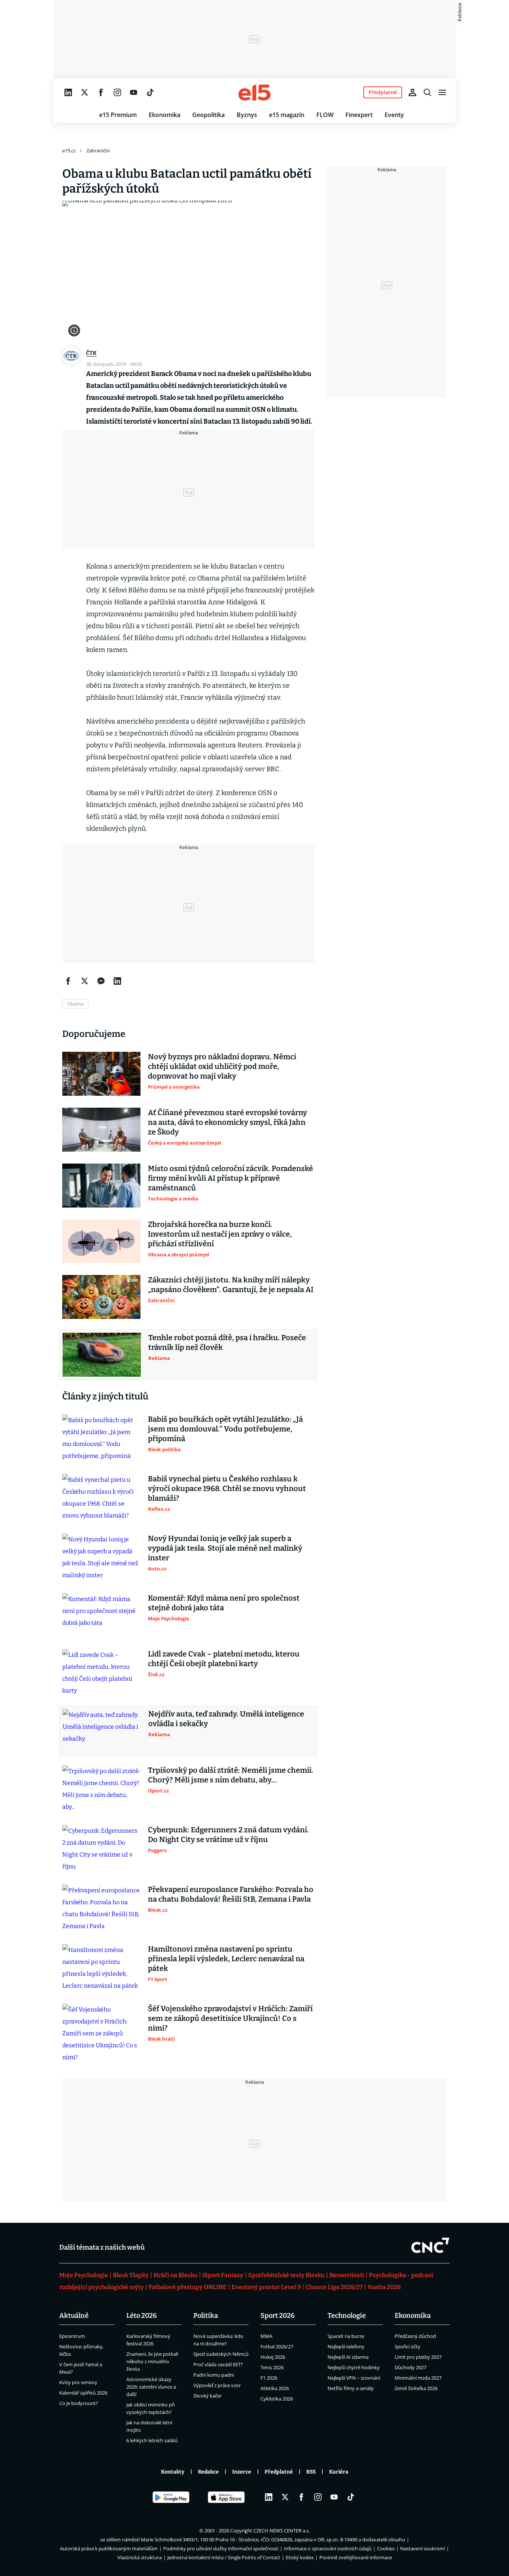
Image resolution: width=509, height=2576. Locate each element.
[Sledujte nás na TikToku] (150, 92)
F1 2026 (269, 2378)
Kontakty (173, 2472)
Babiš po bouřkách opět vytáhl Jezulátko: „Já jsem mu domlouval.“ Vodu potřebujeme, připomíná (225, 1429)
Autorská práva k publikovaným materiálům (109, 2548)
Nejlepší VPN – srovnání (354, 2378)
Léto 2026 (142, 2316)
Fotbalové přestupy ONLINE (188, 2287)
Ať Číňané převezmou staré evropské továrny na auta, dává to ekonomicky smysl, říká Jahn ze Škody (227, 1122)
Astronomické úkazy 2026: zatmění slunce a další (151, 2387)
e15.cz (69, 151)
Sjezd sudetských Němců (221, 2354)
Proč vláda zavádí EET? (218, 2364)
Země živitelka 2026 (416, 2388)
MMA (266, 2336)
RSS (311, 2472)
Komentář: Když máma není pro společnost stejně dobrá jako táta (224, 1603)
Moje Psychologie (84, 2275)
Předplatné (279, 2472)
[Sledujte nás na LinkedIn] (68, 92)
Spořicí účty (407, 2346)
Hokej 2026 (273, 2357)
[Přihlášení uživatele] (412, 92)
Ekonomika (165, 115)
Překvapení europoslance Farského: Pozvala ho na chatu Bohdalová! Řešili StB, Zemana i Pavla (231, 1894)
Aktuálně (74, 2316)
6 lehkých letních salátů (152, 2440)
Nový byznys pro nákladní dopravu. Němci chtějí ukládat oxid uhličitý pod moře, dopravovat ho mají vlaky (222, 1066)
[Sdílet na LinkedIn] (117, 981)
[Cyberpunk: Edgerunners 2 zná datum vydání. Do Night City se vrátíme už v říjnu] (101, 1849)
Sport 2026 (278, 2316)
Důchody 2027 (410, 2367)
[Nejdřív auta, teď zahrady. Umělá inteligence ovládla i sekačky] (102, 1731)
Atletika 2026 (275, 2388)
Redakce (208, 2472)
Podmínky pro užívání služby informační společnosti (221, 2548)
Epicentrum (72, 2336)
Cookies (386, 2548)
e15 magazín (287, 115)
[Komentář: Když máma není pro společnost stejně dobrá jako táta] (101, 1615)
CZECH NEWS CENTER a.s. (282, 2531)
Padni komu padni (214, 2375)
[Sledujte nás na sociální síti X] (85, 92)
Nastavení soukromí (423, 2548)
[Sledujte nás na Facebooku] (101, 92)
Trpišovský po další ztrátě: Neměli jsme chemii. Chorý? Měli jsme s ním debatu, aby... (231, 1775)
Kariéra (339, 2472)
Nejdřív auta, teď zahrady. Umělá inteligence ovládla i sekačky (226, 1719)
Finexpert (359, 115)
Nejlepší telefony (346, 2346)
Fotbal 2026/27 (277, 2346)
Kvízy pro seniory (78, 2382)
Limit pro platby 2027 (418, 2357)
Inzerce (242, 2472)
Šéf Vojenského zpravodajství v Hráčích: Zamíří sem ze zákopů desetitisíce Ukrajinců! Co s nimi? (230, 2018)
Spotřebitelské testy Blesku (286, 2275)
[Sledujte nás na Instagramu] (117, 92)
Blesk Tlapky (131, 2275)
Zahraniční (98, 151)
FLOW (325, 115)
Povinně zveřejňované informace (356, 2557)
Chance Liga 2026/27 (334, 2287)
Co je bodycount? (79, 2403)
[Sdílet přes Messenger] (101, 981)
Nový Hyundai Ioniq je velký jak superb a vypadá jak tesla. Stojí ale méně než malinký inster (225, 1548)
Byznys (247, 115)
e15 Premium (118, 115)
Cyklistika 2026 (277, 2399)
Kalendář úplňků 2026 (83, 2393)
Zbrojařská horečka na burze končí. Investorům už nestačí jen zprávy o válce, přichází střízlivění (220, 1234)
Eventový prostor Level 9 (266, 2287)
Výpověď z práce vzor (217, 2385)
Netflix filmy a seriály (351, 2388)
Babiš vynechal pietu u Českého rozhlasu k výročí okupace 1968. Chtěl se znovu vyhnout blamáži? (227, 1488)
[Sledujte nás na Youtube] (134, 92)
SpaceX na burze (346, 2336)
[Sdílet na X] (85, 981)
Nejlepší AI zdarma (348, 2357)
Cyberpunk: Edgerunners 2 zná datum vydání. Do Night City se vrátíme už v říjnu (228, 1835)
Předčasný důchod (415, 2336)
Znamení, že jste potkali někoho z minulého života (152, 2361)
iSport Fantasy (223, 2275)
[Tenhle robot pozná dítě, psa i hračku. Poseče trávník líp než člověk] (102, 1355)
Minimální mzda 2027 (418, 2378)
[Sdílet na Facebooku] (68, 981)
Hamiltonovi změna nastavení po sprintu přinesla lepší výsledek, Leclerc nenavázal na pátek (226, 1959)
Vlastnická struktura (140, 2557)
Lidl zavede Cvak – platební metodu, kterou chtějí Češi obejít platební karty (224, 1659)
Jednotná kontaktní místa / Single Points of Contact (224, 2557)
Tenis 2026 (272, 2367)
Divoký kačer (208, 2396)
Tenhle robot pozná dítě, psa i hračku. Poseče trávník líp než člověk (227, 1342)
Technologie (347, 2316)
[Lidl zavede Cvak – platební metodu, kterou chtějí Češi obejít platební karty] (101, 1673)
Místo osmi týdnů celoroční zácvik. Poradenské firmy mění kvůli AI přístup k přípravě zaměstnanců (230, 1178)
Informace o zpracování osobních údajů (328, 2548)
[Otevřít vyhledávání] (427, 92)
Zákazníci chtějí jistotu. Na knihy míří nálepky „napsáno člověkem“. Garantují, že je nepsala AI (231, 1285)
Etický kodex (300, 2557)
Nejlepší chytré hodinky (354, 2367)
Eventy (394, 115)
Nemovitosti (347, 2275)
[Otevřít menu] (442, 92)
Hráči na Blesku (176, 2275)
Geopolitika (208, 115)
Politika (206, 2316)
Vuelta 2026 (384, 2287)
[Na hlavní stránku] (255, 92)
